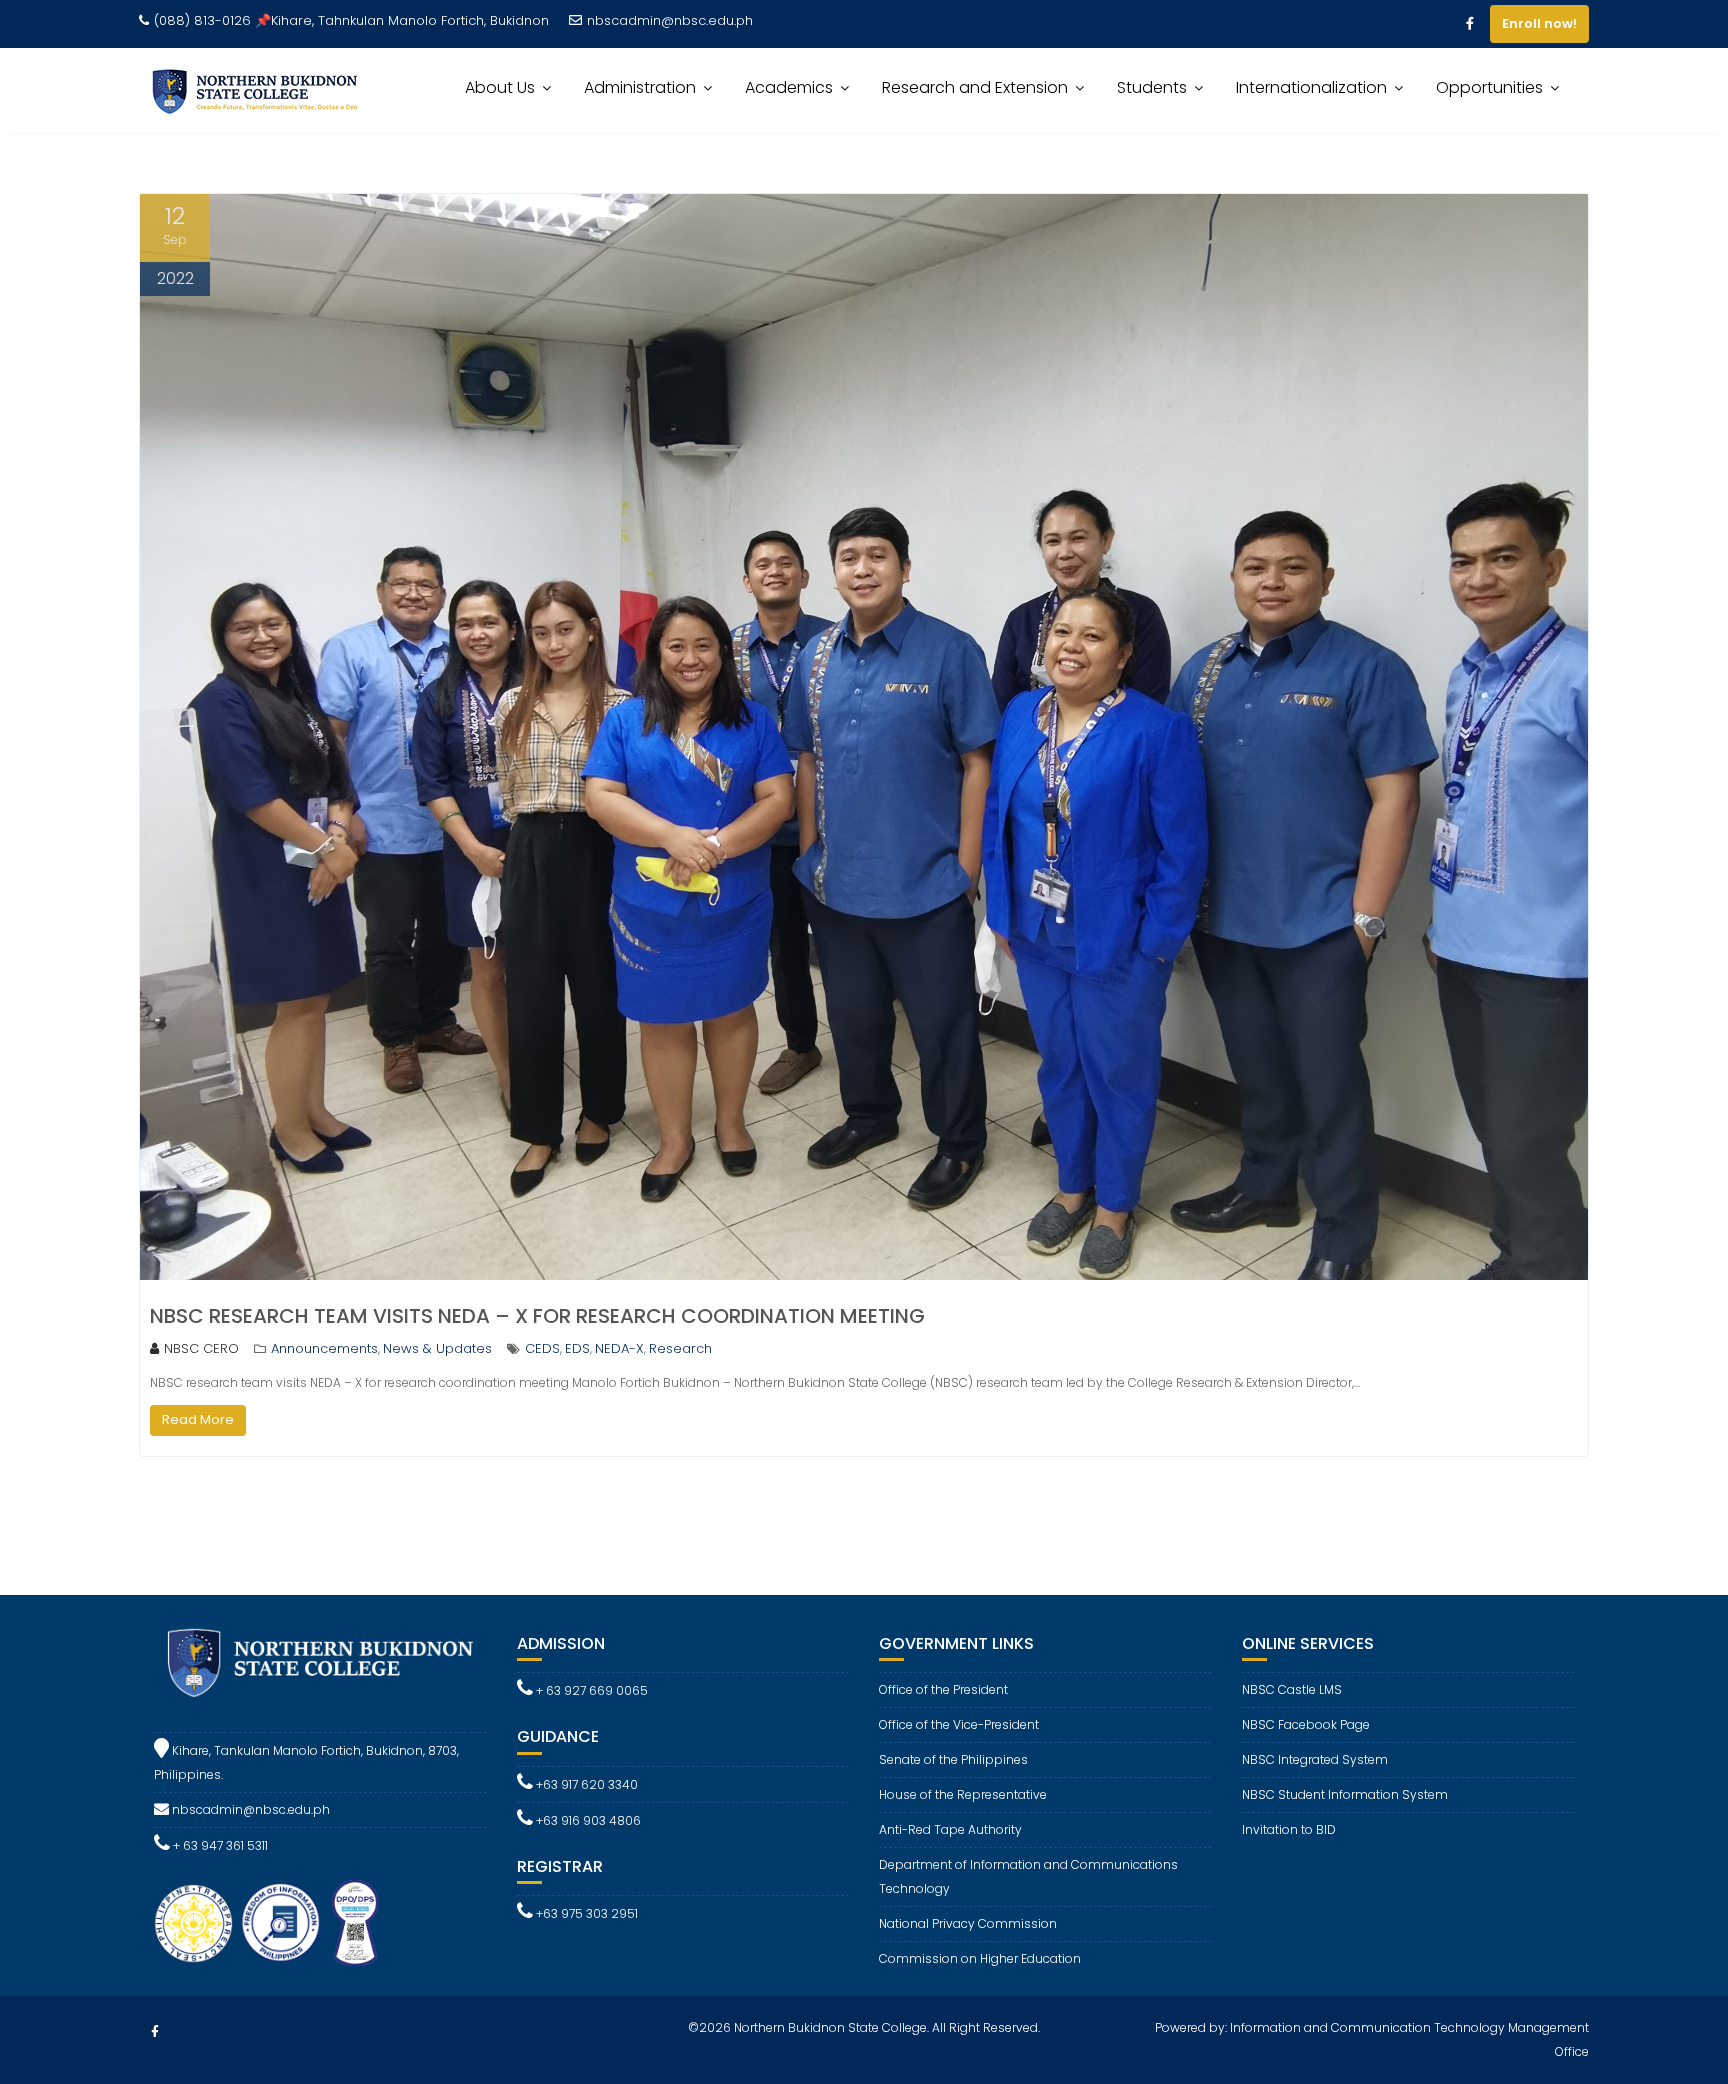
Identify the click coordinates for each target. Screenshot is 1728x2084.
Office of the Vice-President (959, 1724)
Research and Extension (975, 87)
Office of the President (943, 1689)
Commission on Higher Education (980, 1958)
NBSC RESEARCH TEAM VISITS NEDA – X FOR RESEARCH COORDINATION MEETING (537, 1316)
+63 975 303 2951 (585, 1913)
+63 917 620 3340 (585, 1784)
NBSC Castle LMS (1292, 1689)
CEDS (542, 1348)
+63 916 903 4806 (587, 1820)
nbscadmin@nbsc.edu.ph (670, 20)
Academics (789, 87)
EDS (577, 1348)
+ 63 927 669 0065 (590, 1690)
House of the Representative (963, 1794)
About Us (500, 87)
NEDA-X (619, 1348)
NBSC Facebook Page (1306, 1724)
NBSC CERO (201, 1348)
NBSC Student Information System (1345, 1794)
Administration (640, 87)
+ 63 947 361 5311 (219, 1845)
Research (680, 1348)
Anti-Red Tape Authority (950, 1829)
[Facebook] (1470, 24)
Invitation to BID (1289, 1829)
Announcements (324, 1348)
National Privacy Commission (968, 1923)
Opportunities (1489, 87)
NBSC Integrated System (1315, 1759)
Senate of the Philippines (953, 1759)
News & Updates (437, 1348)
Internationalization (1311, 87)
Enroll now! (1539, 23)
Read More (198, 1419)
